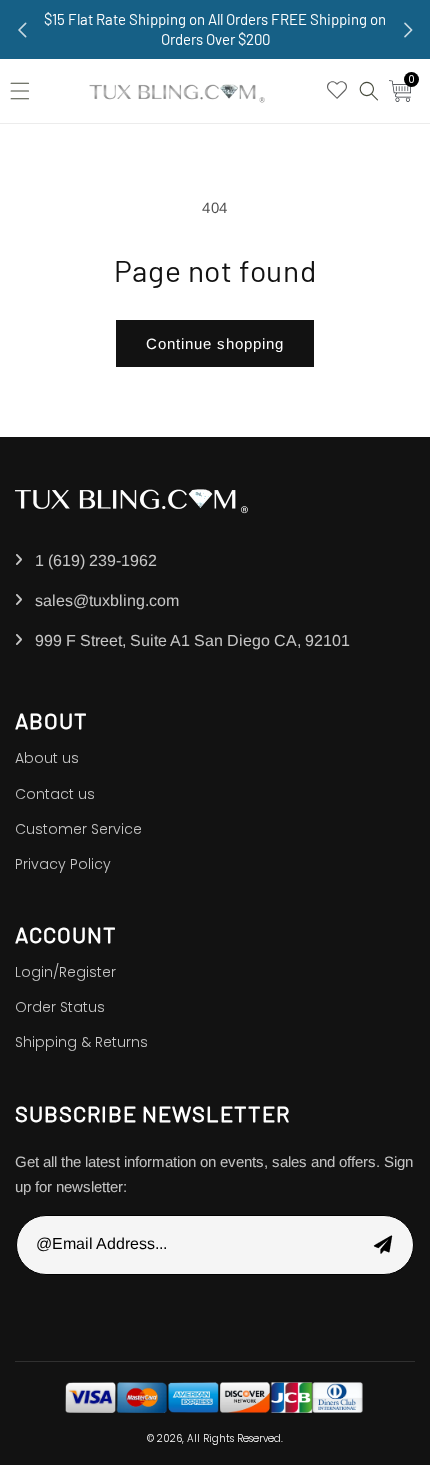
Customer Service (78, 829)
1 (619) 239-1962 (96, 560)
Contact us (55, 794)
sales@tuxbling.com (107, 600)
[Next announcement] (408, 30)
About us (47, 758)
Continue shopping (215, 343)
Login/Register (65, 972)
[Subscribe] (383, 1245)
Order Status (60, 1007)
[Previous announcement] (22, 30)
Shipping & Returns (81, 1042)
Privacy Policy (63, 864)
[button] (25, 91)
